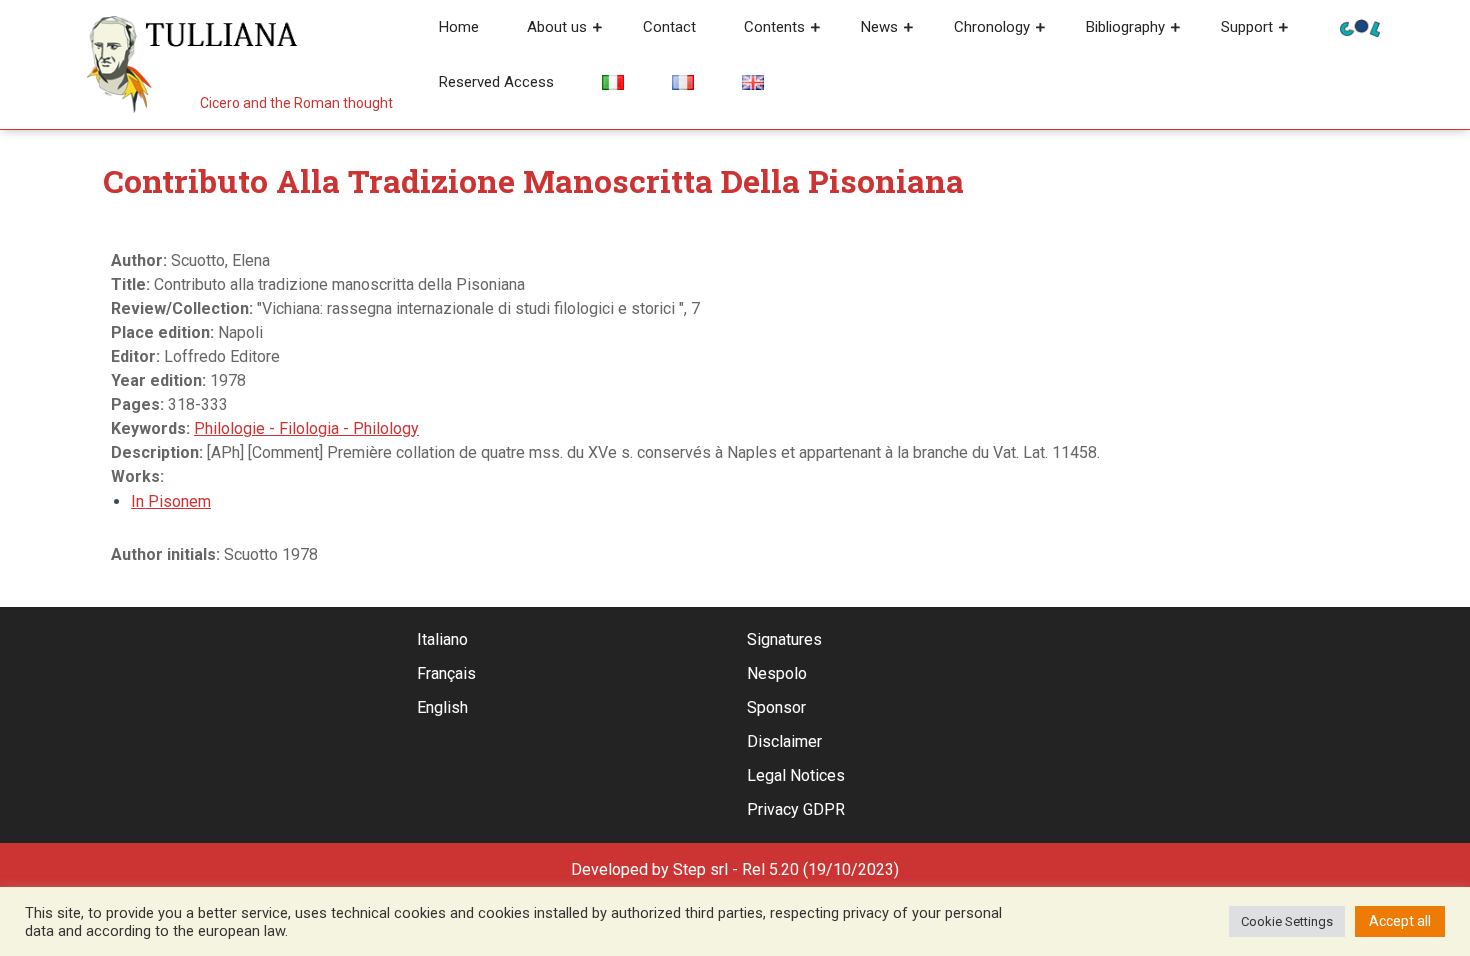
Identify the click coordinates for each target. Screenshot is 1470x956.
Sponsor (776, 707)
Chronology (992, 27)
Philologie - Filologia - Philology (306, 428)
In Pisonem (171, 501)
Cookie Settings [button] (1287, 921)
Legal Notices (796, 775)
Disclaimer (784, 741)
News (879, 27)
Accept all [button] (1400, 921)
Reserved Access (496, 82)
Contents (774, 27)
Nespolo (777, 673)
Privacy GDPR (796, 809)
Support (1247, 27)
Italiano (442, 639)
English (442, 707)
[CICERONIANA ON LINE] (1360, 26)
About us (557, 27)
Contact (669, 27)
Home (459, 27)
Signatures (784, 639)
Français (446, 673)
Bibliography (1125, 27)
